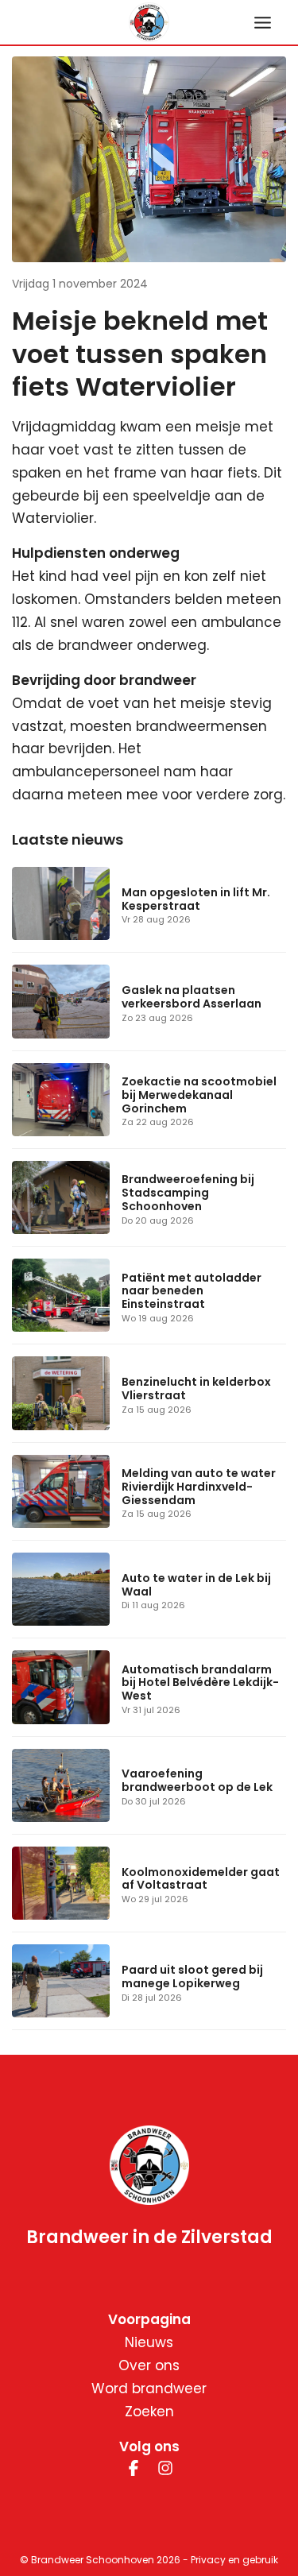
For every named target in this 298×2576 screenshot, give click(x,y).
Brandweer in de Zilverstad (149, 2238)
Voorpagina (149, 2319)
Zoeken (149, 2412)
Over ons (149, 2365)
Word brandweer (149, 2388)
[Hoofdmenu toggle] (263, 23)
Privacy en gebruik (234, 2560)
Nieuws (149, 2342)
